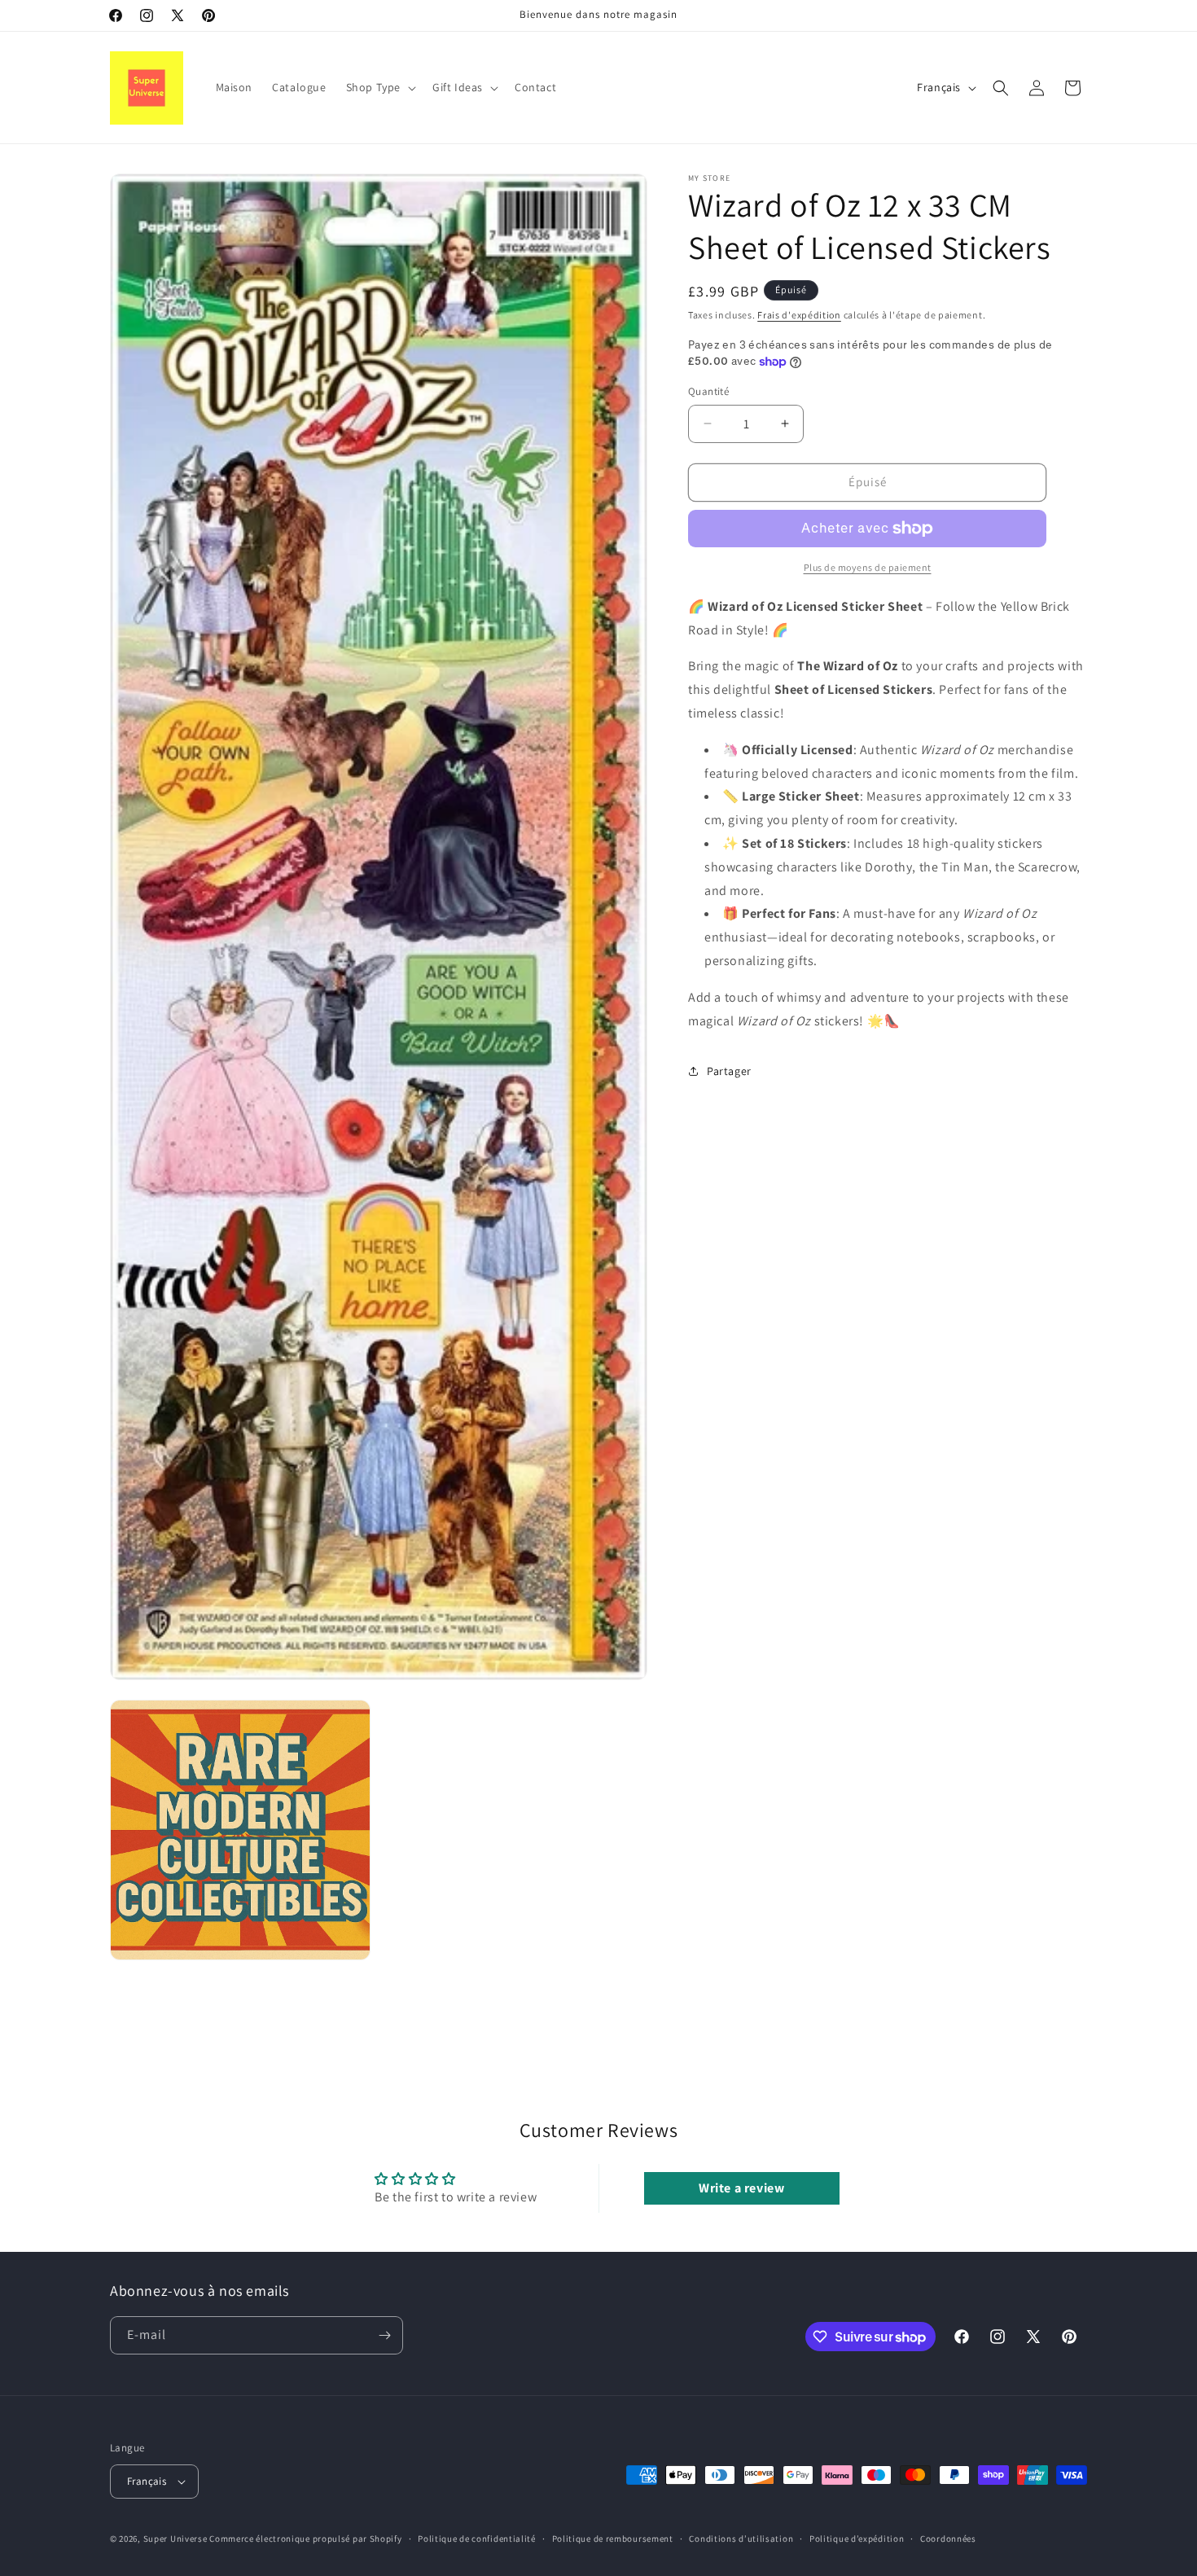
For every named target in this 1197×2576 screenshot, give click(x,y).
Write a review (741, 2187)
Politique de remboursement (613, 2538)
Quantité (708, 391)
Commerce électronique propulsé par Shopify (305, 2539)
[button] (379, 87)
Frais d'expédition (799, 315)
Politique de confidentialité (477, 2538)
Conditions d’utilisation (741, 2538)
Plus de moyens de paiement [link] (868, 567)
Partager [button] (729, 1071)
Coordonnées (948, 2538)
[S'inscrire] (384, 2335)
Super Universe (175, 2539)
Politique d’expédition (857, 2538)
